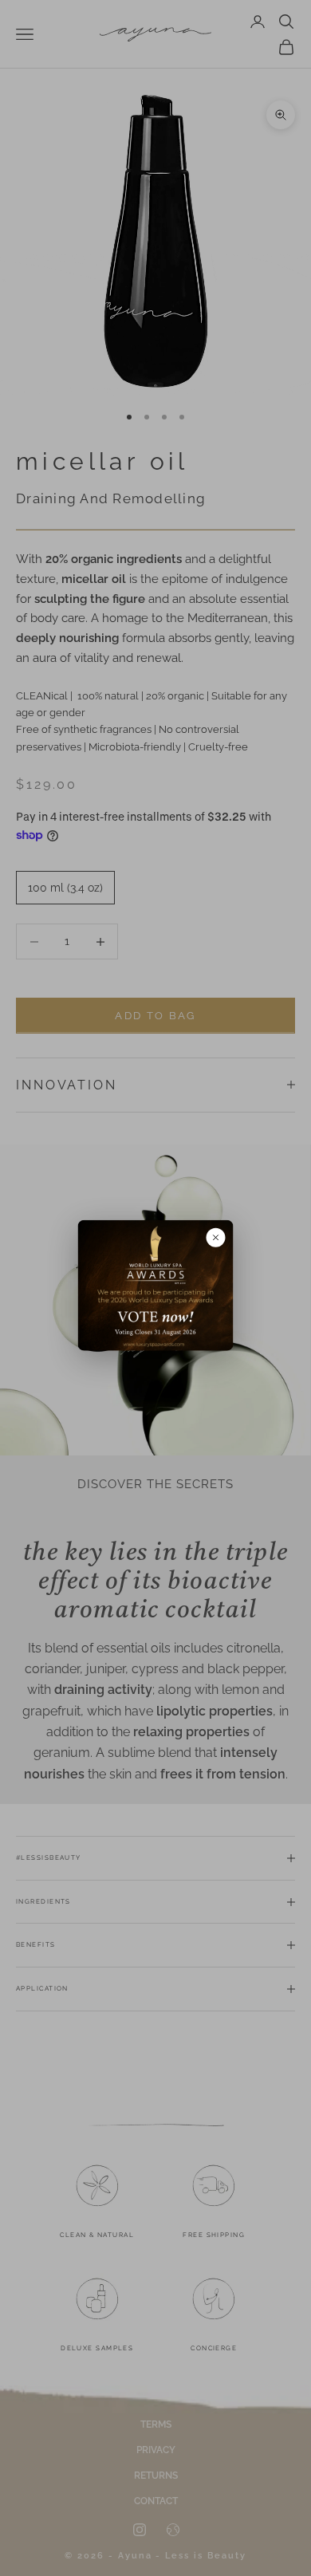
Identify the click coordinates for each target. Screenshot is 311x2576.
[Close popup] (216, 1238)
